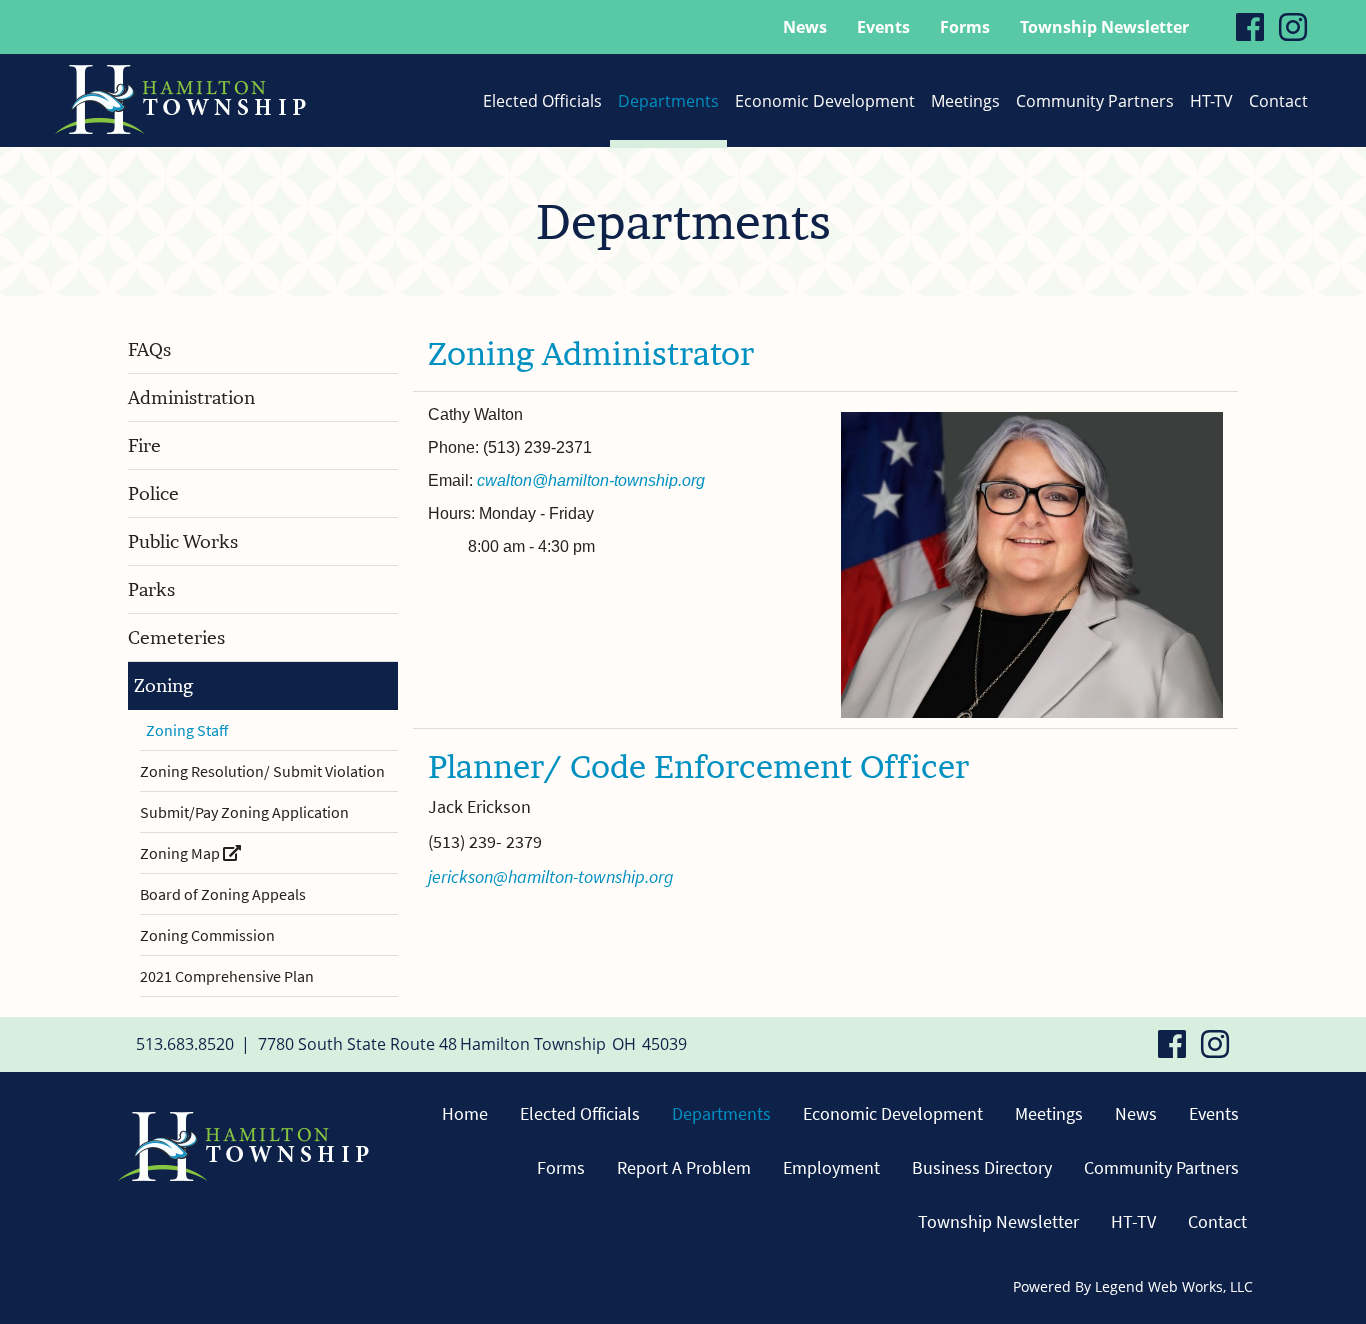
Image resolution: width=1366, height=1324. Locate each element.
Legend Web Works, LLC (1174, 1286)
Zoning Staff (187, 730)
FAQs (149, 349)
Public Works (183, 541)
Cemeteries (176, 637)
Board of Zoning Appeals (223, 894)
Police (153, 493)
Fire (144, 445)
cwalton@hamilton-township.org (591, 480)
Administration (191, 397)
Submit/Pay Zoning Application (244, 812)
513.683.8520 (185, 1044)
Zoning (163, 685)
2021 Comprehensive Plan (227, 976)
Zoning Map (181, 853)
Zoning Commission (207, 935)
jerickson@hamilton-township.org (551, 876)
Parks (151, 589)
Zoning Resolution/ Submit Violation (262, 771)
